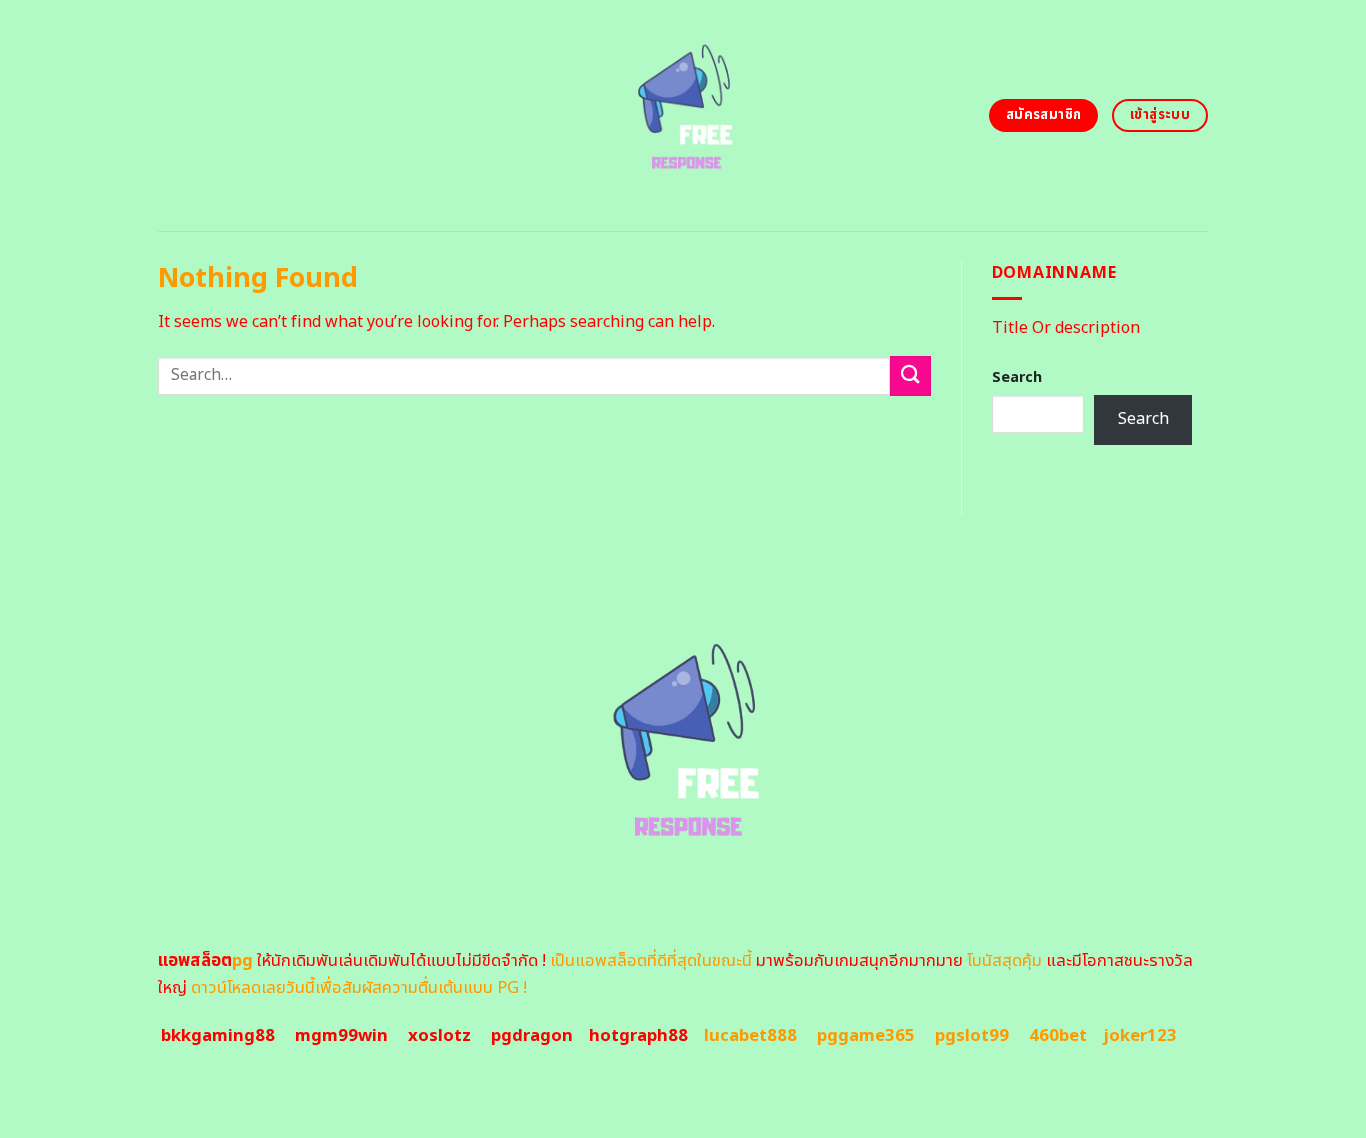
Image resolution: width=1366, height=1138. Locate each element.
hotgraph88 (638, 1036)
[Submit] (910, 375)
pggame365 (866, 1036)
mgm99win (341, 1036)
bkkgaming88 (218, 1036)
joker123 (1140, 1036)
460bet (1058, 1036)
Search (1017, 377)
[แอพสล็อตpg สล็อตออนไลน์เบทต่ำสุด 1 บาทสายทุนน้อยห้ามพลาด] (683, 115)
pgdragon (532, 1036)
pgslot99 (972, 1036)
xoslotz (439, 1036)
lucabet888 (750, 1036)
